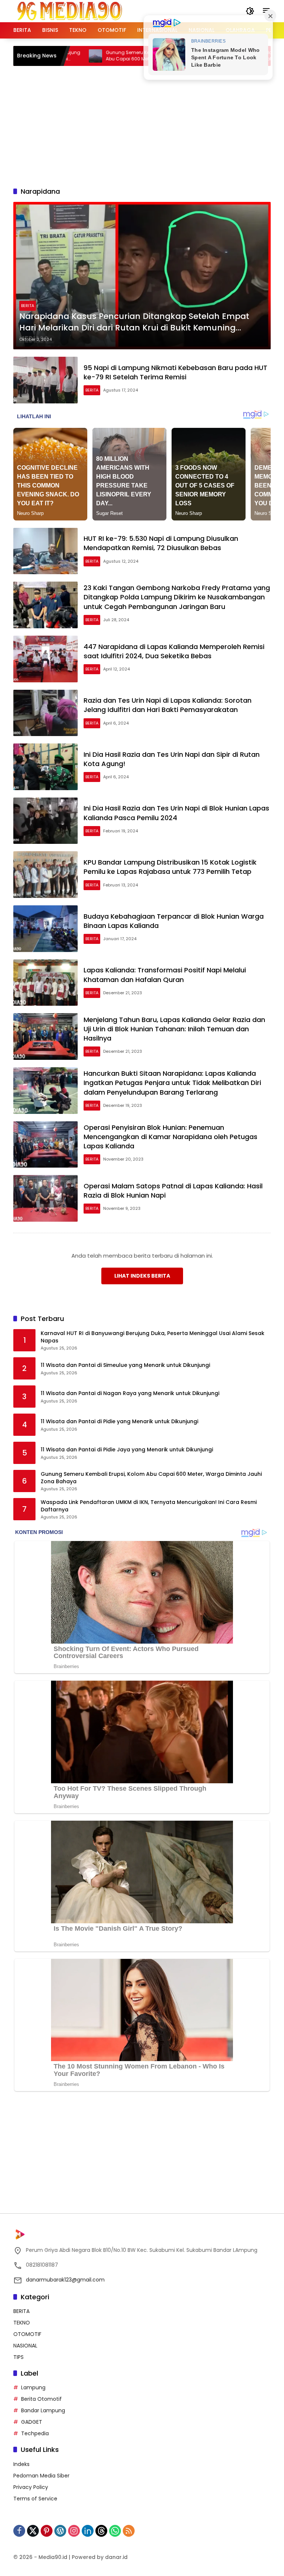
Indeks (21, 2464)
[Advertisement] (149, 125)
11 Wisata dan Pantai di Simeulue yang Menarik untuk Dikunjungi (125, 1365)
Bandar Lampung (43, 2410)
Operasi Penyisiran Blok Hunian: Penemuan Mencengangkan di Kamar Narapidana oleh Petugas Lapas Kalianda (170, 1137)
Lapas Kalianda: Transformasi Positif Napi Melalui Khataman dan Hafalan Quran (165, 975)
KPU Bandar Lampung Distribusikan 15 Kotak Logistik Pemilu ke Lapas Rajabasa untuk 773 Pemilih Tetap (170, 867)
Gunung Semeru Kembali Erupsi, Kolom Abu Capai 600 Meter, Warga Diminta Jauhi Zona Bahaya (105, 56)
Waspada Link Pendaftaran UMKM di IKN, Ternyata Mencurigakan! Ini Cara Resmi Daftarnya (149, 1506)
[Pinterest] (47, 2531)
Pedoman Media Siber (41, 2476)
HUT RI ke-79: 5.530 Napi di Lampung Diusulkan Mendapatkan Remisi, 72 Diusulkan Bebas (161, 543)
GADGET (32, 2422)
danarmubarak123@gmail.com (65, 2280)
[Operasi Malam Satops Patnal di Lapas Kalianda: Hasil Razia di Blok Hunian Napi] (45, 1198)
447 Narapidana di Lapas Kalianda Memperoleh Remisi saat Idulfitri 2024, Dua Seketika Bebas (174, 651)
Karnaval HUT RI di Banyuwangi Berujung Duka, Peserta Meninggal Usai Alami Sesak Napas (153, 1337)
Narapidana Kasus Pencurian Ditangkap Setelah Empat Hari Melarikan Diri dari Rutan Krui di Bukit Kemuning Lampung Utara (134, 322)
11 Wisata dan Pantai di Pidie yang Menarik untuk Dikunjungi (119, 1422)
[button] (250, 11)
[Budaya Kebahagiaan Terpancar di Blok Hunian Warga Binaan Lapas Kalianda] (45, 929)
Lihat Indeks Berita (142, 1276)
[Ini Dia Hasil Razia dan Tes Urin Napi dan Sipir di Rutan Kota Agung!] (45, 767)
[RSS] (129, 2531)
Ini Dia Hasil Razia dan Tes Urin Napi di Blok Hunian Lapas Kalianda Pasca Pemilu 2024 (176, 813)
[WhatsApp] (115, 2531)
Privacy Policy (31, 2487)
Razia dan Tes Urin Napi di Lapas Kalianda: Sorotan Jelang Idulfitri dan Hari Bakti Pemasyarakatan (168, 705)
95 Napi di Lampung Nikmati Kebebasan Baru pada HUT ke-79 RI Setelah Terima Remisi (175, 372)
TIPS (18, 2357)
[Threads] (101, 2531)
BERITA (28, 306)
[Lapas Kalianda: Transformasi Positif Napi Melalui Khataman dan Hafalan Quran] (45, 983)
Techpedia (35, 2433)
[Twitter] (33, 2531)
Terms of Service (35, 2499)
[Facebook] (19, 2531)
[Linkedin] (88, 2531)
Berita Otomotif (41, 2399)
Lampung (33, 2387)
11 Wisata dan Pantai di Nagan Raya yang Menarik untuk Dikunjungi (130, 1393)
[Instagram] (74, 2531)
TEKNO (22, 2323)
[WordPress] (60, 2531)
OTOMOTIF (27, 2334)
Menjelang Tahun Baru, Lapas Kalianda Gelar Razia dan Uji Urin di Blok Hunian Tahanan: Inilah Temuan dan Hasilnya (174, 1029)
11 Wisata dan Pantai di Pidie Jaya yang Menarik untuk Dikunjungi (127, 1450)
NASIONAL (25, 2346)
